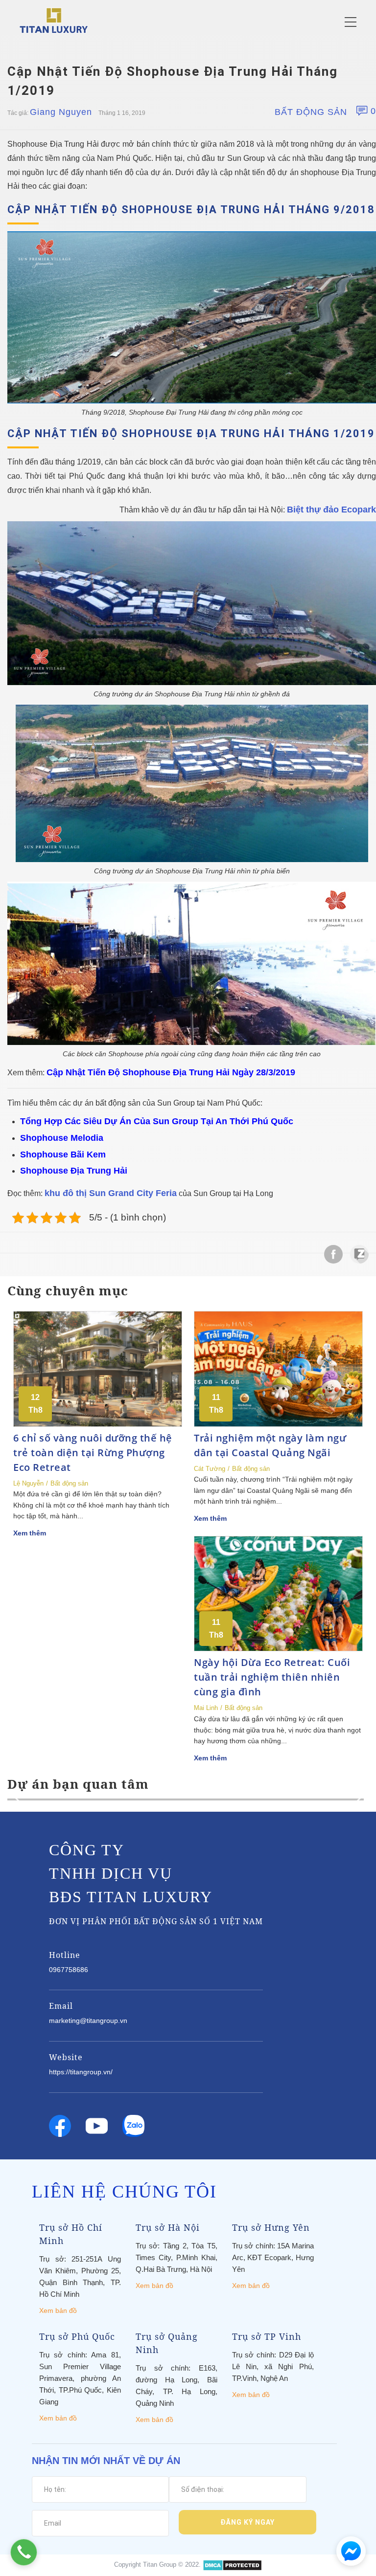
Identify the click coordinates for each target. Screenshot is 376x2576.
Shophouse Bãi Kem (63, 1155)
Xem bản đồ (58, 2310)
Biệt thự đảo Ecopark (331, 510)
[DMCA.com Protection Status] (232, 2565)
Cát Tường (210, 1469)
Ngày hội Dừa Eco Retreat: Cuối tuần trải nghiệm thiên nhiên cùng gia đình (272, 1677)
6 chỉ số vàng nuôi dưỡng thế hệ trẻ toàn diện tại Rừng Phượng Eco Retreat (93, 1453)
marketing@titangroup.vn (88, 2021)
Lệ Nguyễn (28, 1483)
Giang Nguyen (61, 112)
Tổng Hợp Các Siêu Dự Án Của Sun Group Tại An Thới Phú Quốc (157, 1121)
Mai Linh (206, 1708)
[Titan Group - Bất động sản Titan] (54, 20)
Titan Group (160, 2565)
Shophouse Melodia (62, 1138)
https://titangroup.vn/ (81, 2072)
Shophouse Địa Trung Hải (74, 1171)
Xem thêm (30, 1533)
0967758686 (69, 1970)
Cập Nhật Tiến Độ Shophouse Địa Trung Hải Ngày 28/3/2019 (171, 1072)
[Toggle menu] (351, 22)
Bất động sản (311, 112)
